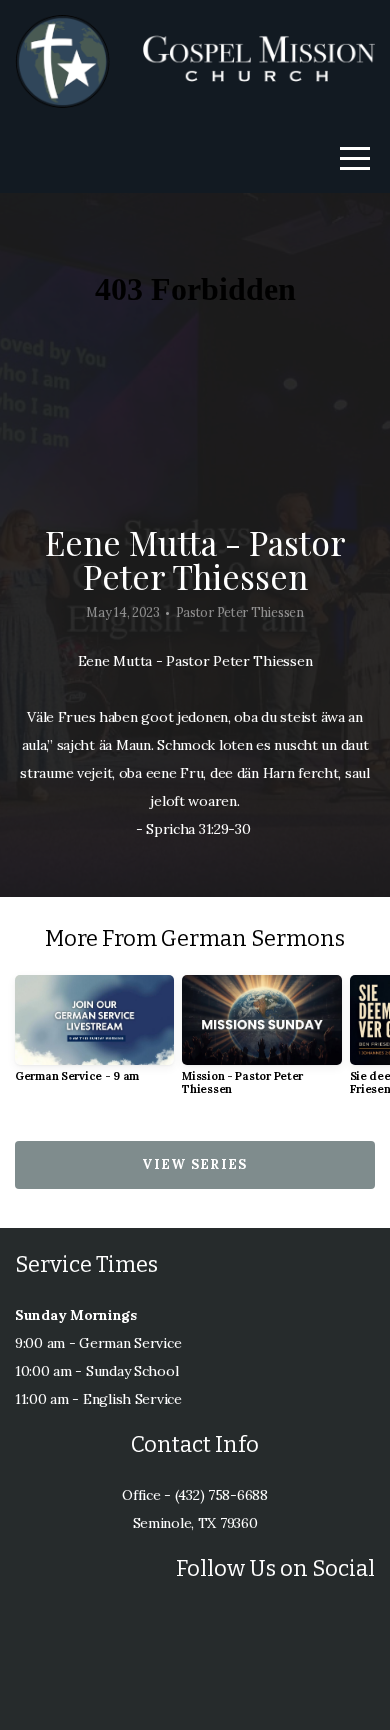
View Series (194, 1164)
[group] (94, 1036)
